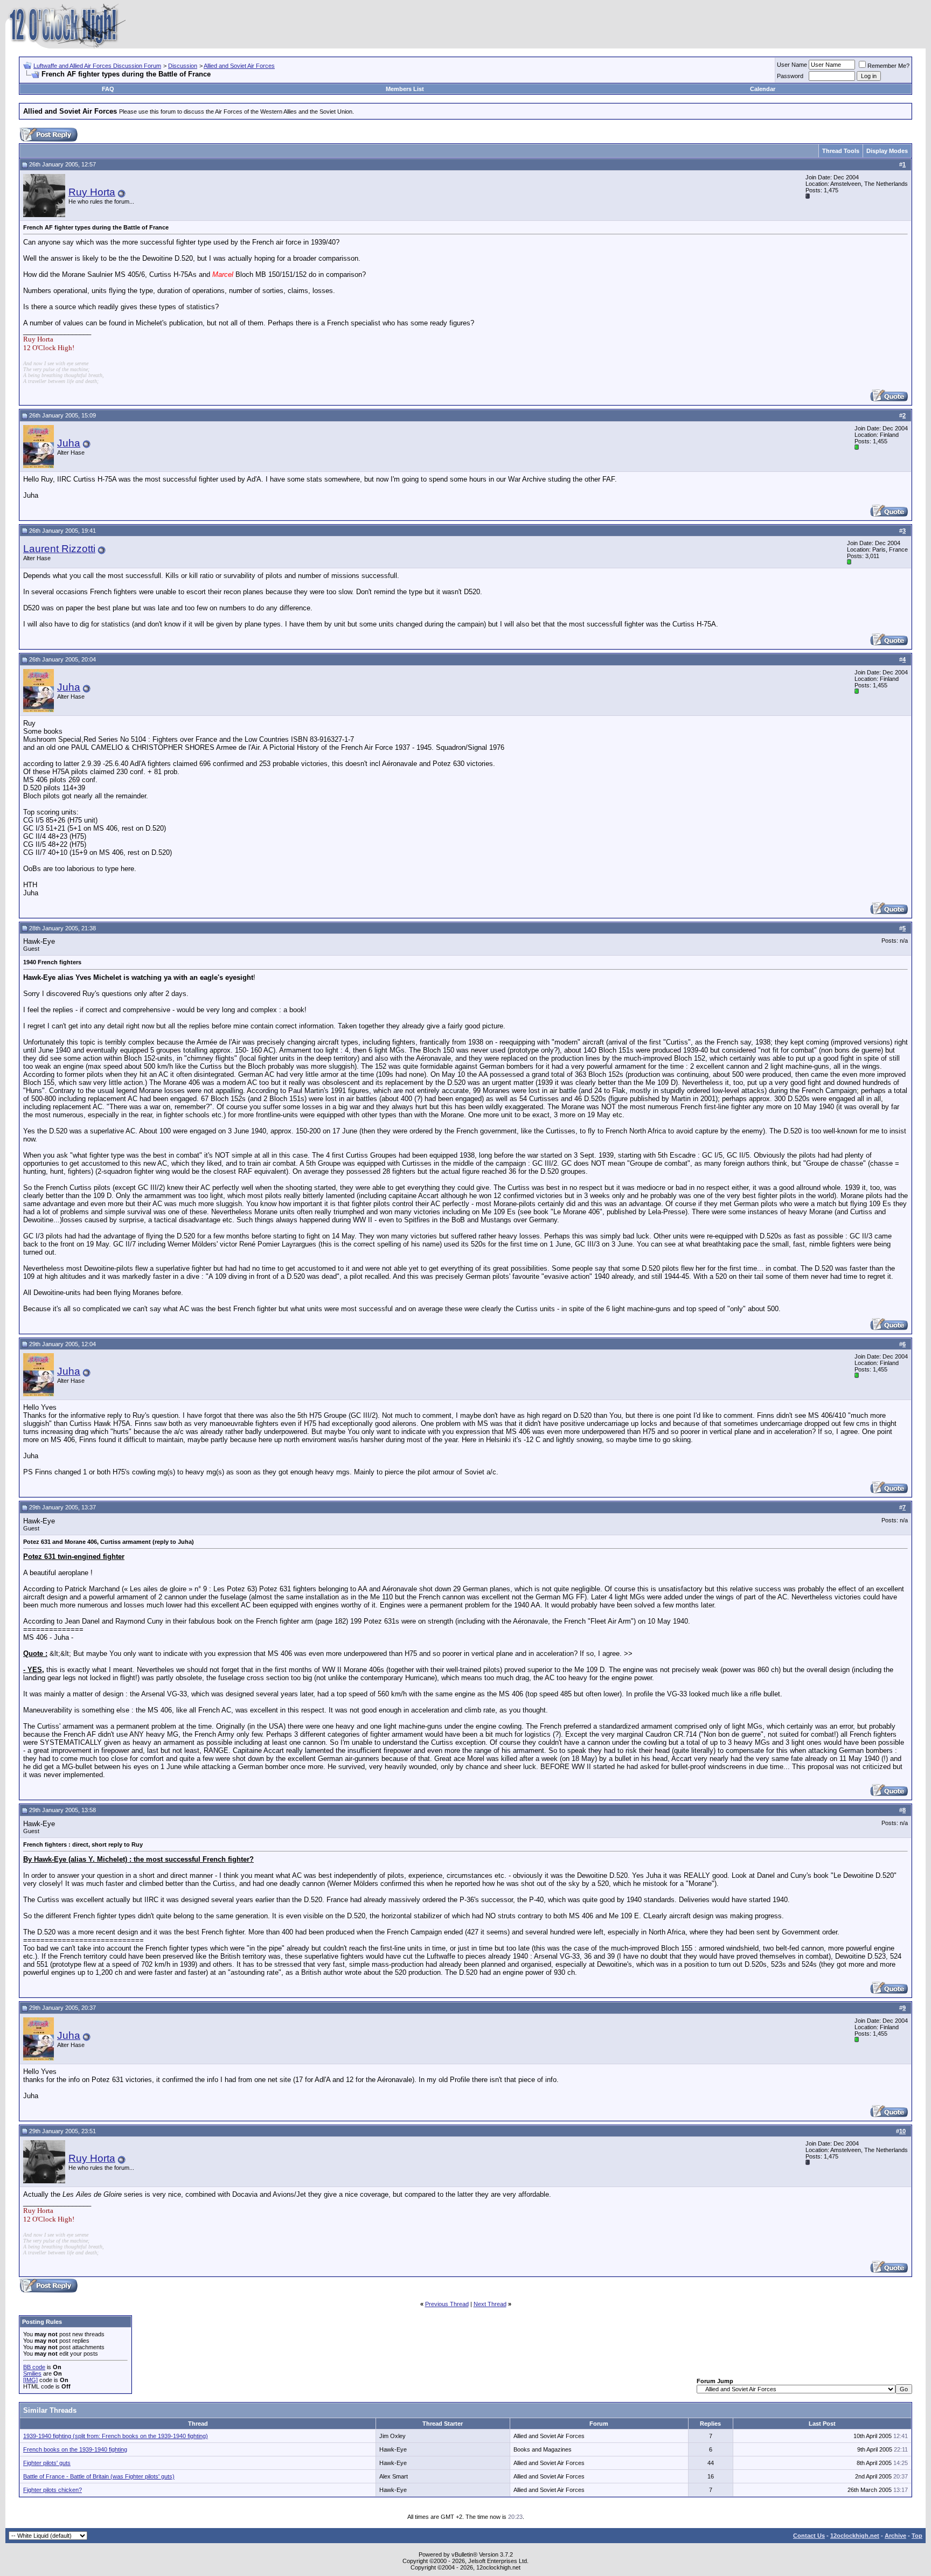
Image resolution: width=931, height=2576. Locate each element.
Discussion (183, 66)
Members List (405, 89)
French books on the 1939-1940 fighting (75, 2449)
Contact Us (809, 2536)
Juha (69, 443)
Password (790, 76)
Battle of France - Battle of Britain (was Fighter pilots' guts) (99, 2476)
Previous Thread (447, 2304)
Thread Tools (841, 151)
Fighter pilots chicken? (53, 2490)
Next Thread (490, 2304)
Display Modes (887, 151)
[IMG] (30, 2380)
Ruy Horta (92, 192)
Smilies (32, 2373)
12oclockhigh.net (855, 2536)
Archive (895, 2536)
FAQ (108, 89)
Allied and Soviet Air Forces (239, 66)
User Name (792, 65)
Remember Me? (888, 66)
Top (917, 2536)
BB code (34, 2367)
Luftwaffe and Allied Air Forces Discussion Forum (97, 66)
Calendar (763, 89)
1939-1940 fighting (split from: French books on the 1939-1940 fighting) (116, 2436)
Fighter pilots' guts (47, 2463)
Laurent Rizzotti (59, 549)
